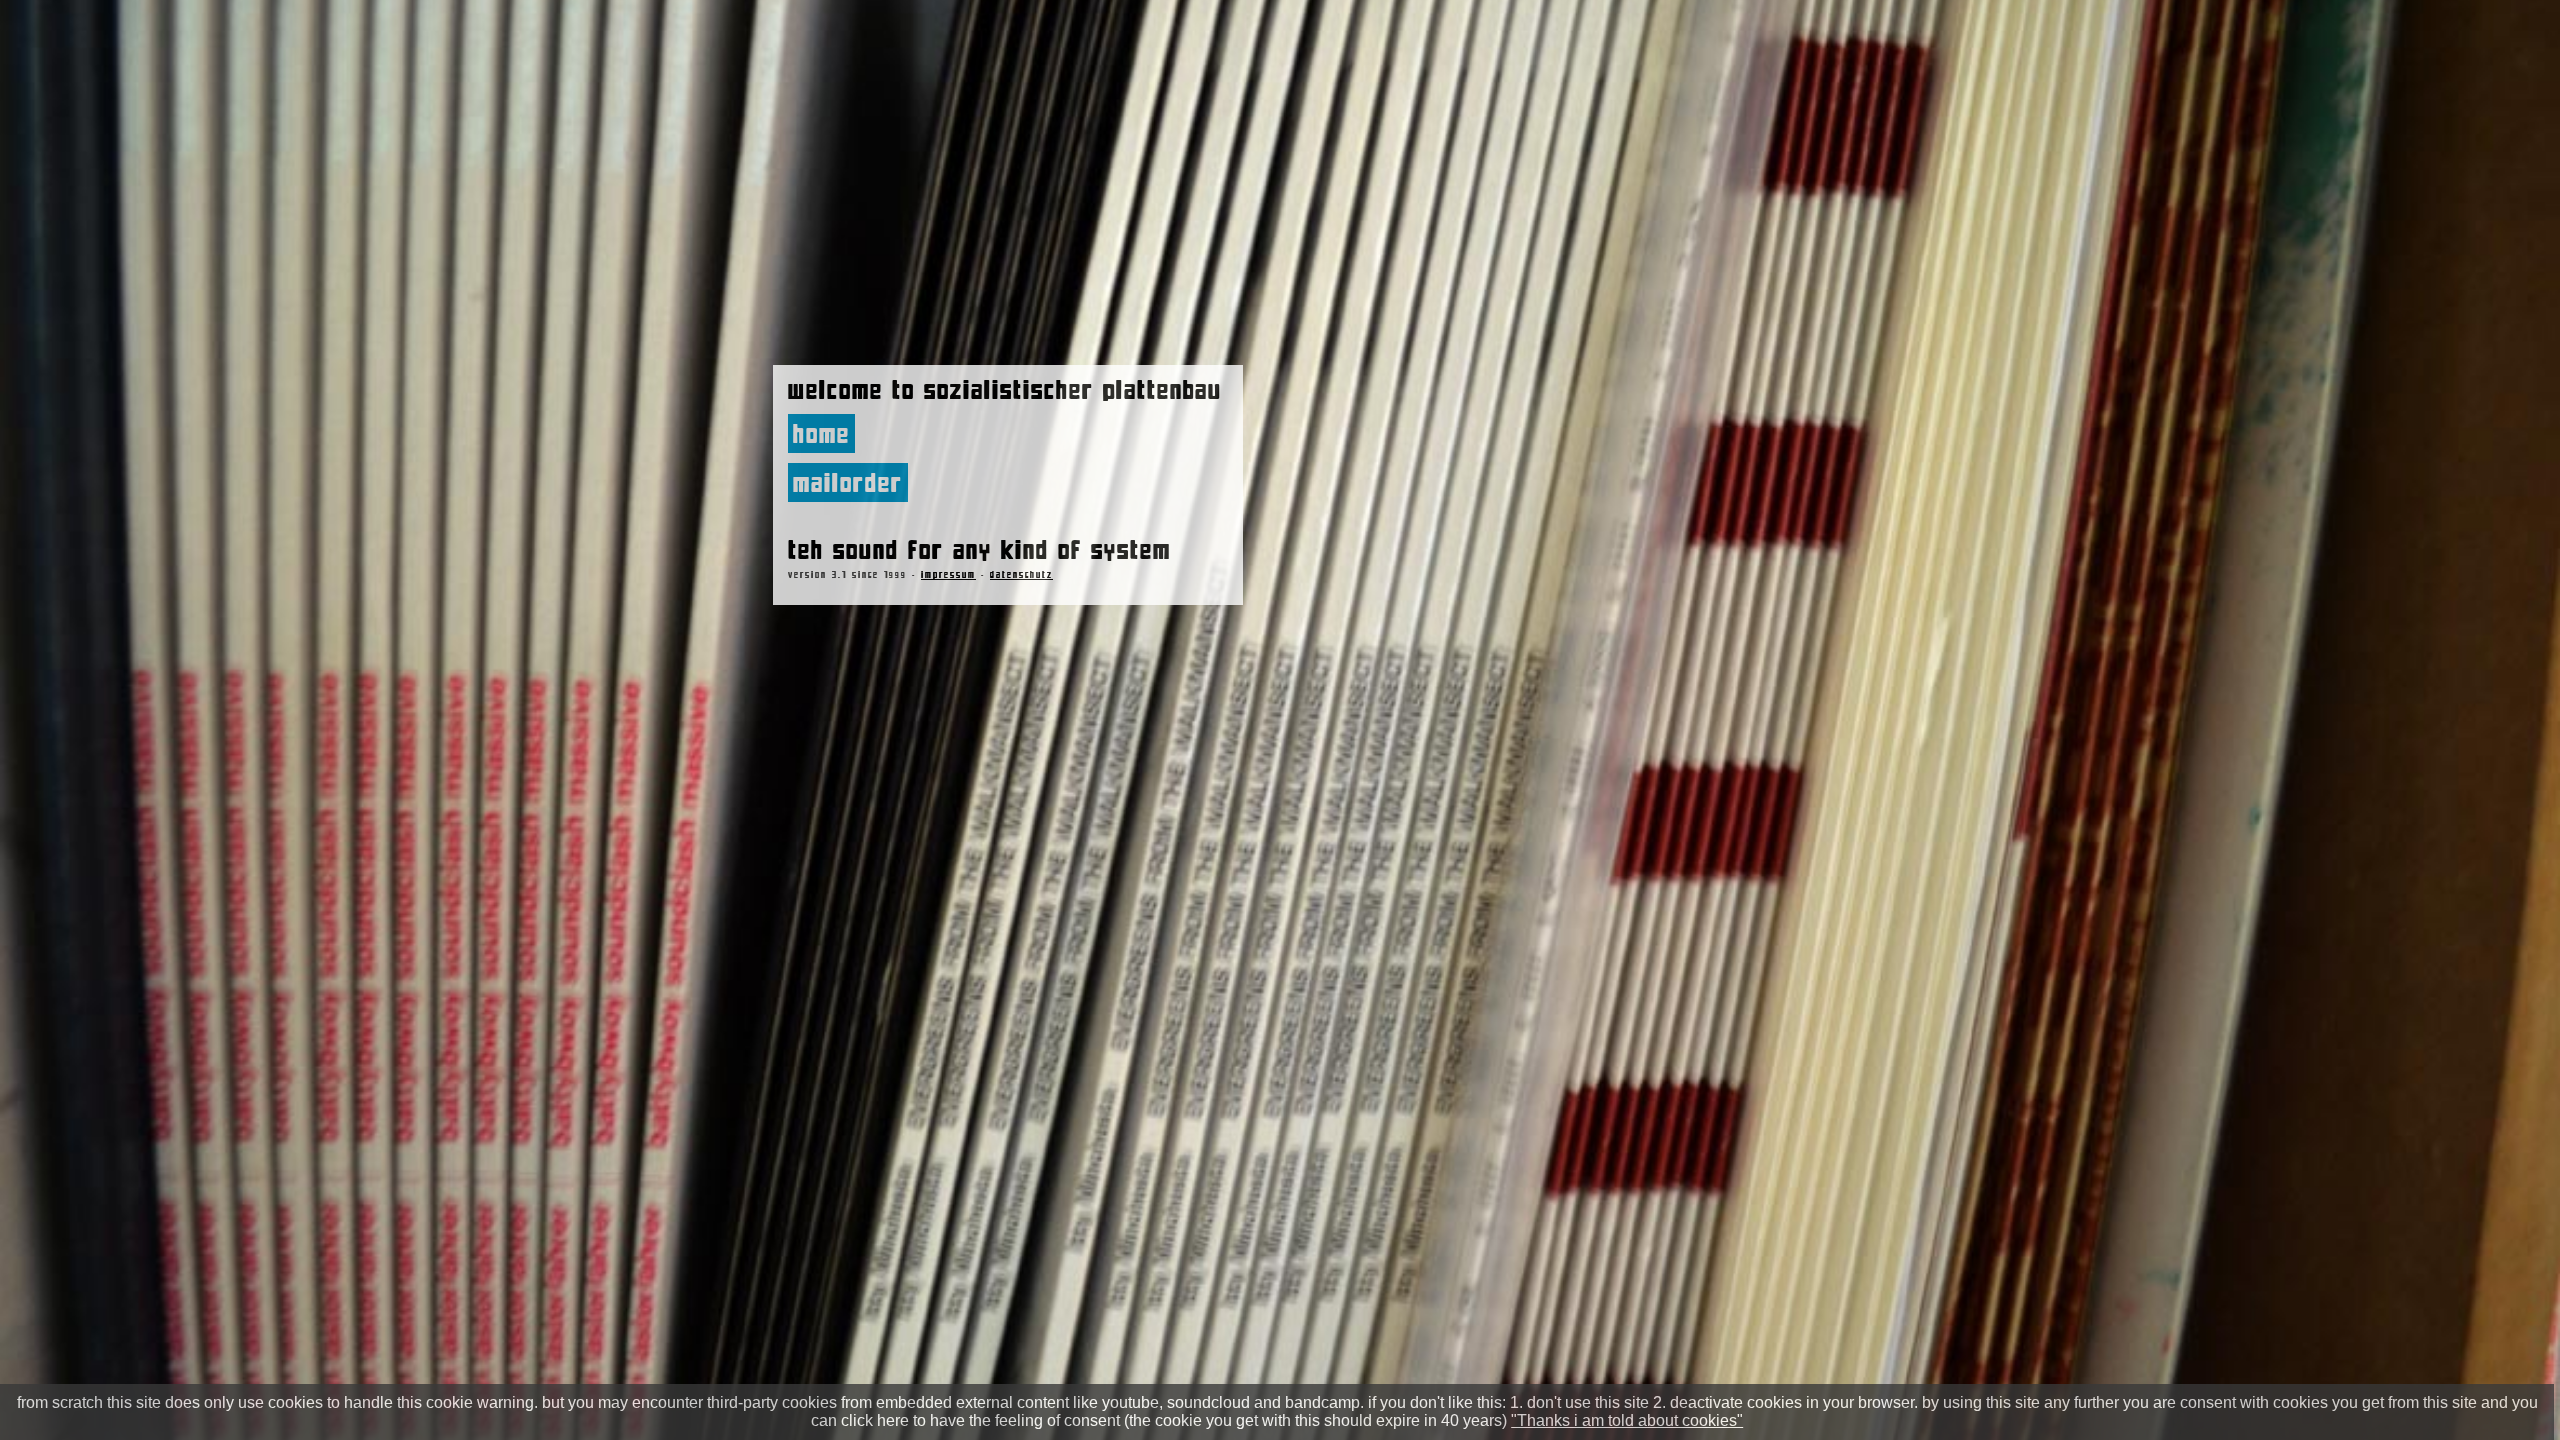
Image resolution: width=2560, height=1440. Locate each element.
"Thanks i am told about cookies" (1627, 1420)
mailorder (848, 482)
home (821, 433)
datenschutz (1021, 574)
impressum (948, 574)
